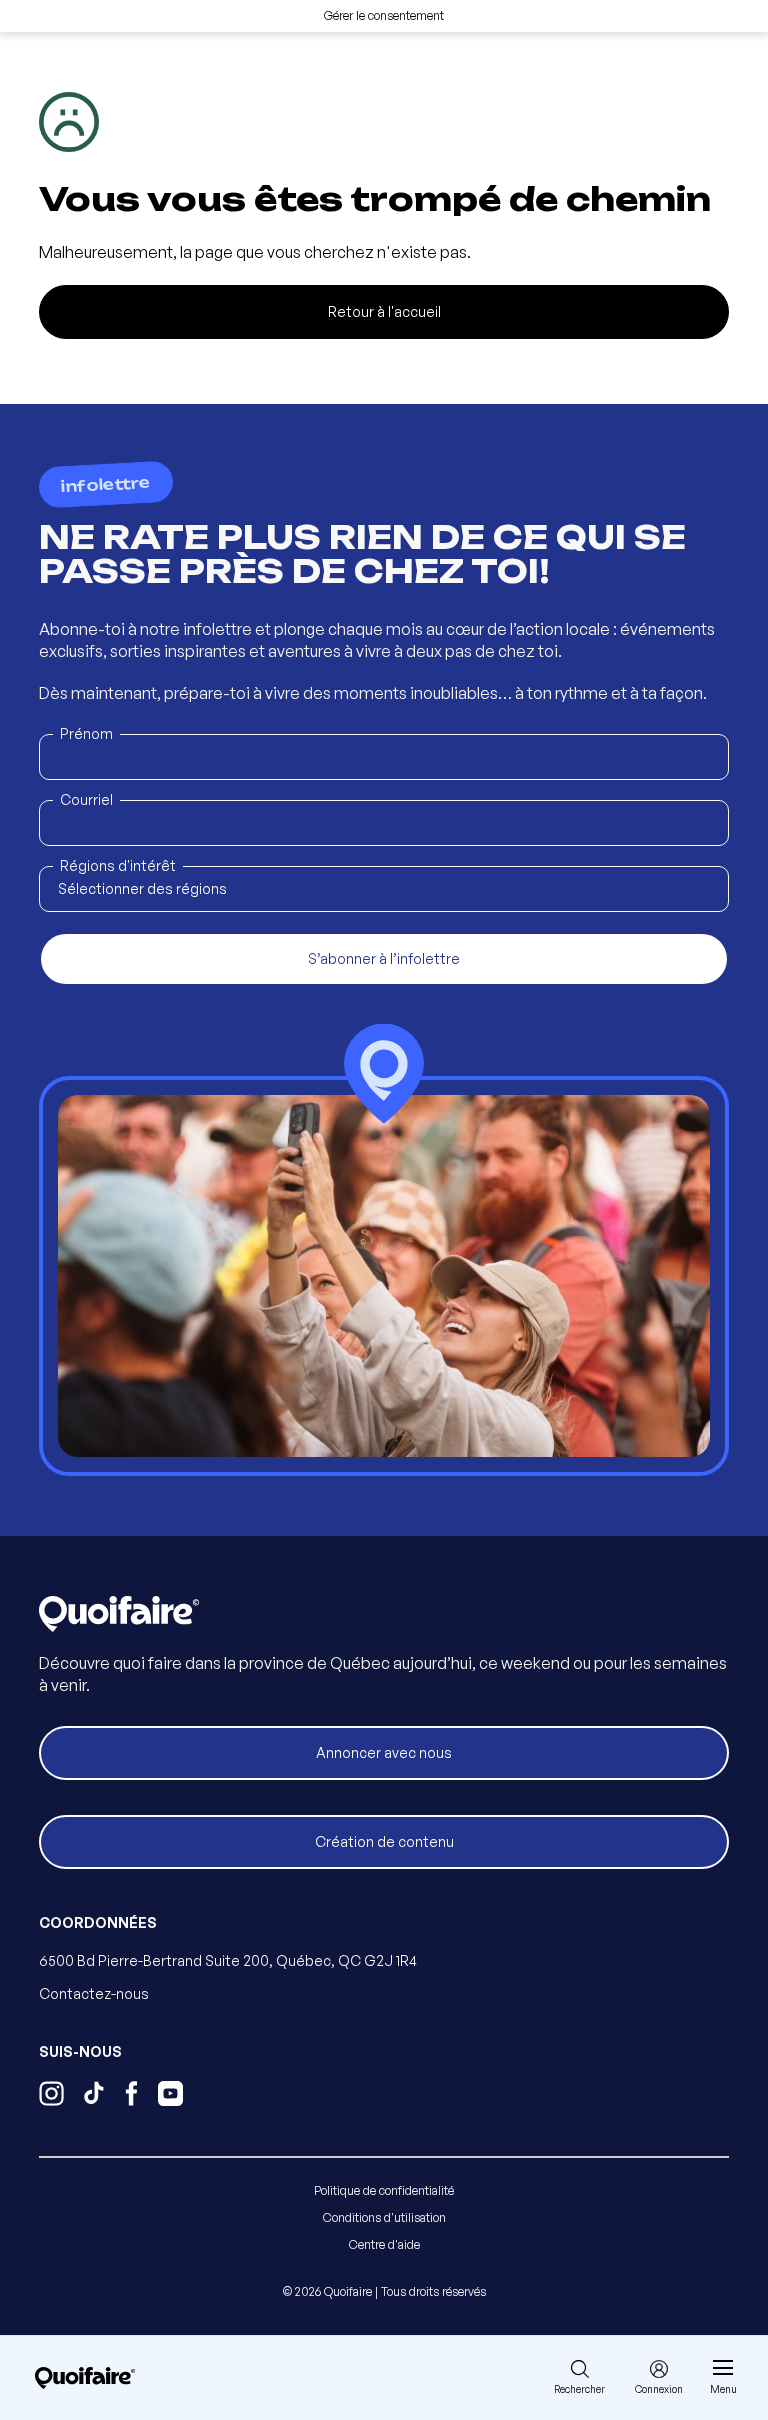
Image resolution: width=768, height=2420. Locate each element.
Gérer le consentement (384, 15)
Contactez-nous (94, 1993)
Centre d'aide (384, 2244)
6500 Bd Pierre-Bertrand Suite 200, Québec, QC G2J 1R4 (228, 1960)
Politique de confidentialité (384, 2190)
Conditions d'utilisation (384, 2217)
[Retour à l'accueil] (85, 2378)
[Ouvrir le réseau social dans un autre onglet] (51, 2096)
